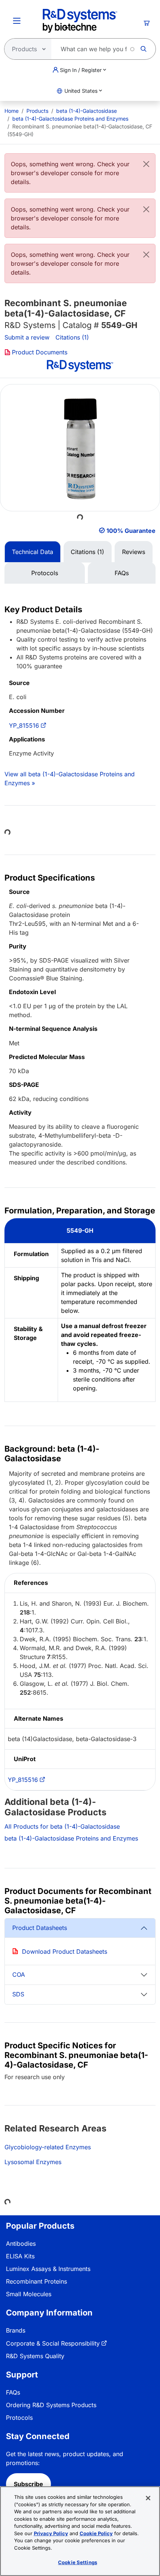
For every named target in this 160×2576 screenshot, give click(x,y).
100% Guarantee (131, 531)
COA (19, 1974)
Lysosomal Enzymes (33, 2162)
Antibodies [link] (21, 2244)
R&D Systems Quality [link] (35, 2356)
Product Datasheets (40, 1928)
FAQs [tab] (122, 573)
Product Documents (40, 352)
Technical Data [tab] (33, 552)
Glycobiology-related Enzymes (48, 2147)
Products (37, 111)
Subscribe (28, 2484)
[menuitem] (12, 111)
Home (12, 111)
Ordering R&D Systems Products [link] (51, 2405)
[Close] (146, 164)
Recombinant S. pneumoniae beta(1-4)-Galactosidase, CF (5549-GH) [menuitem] (80, 130)
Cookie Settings (78, 2562)
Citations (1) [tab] (87, 552)
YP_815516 (24, 725)
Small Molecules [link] (29, 2294)
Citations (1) (72, 337)
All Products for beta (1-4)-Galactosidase (62, 1826)
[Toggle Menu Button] (17, 21)
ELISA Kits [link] (20, 2256)
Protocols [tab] (45, 573)
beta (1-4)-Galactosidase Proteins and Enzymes (70, 119)
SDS (18, 1994)
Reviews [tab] (134, 552)
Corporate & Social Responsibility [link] (53, 2343)
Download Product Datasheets (65, 1951)
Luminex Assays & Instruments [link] (48, 2269)
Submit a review (27, 337)
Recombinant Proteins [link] (36, 2281)
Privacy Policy (51, 2533)
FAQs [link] (13, 2392)
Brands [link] (16, 2330)
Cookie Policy (96, 2533)
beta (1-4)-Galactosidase (87, 111)
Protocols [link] (19, 2418)
